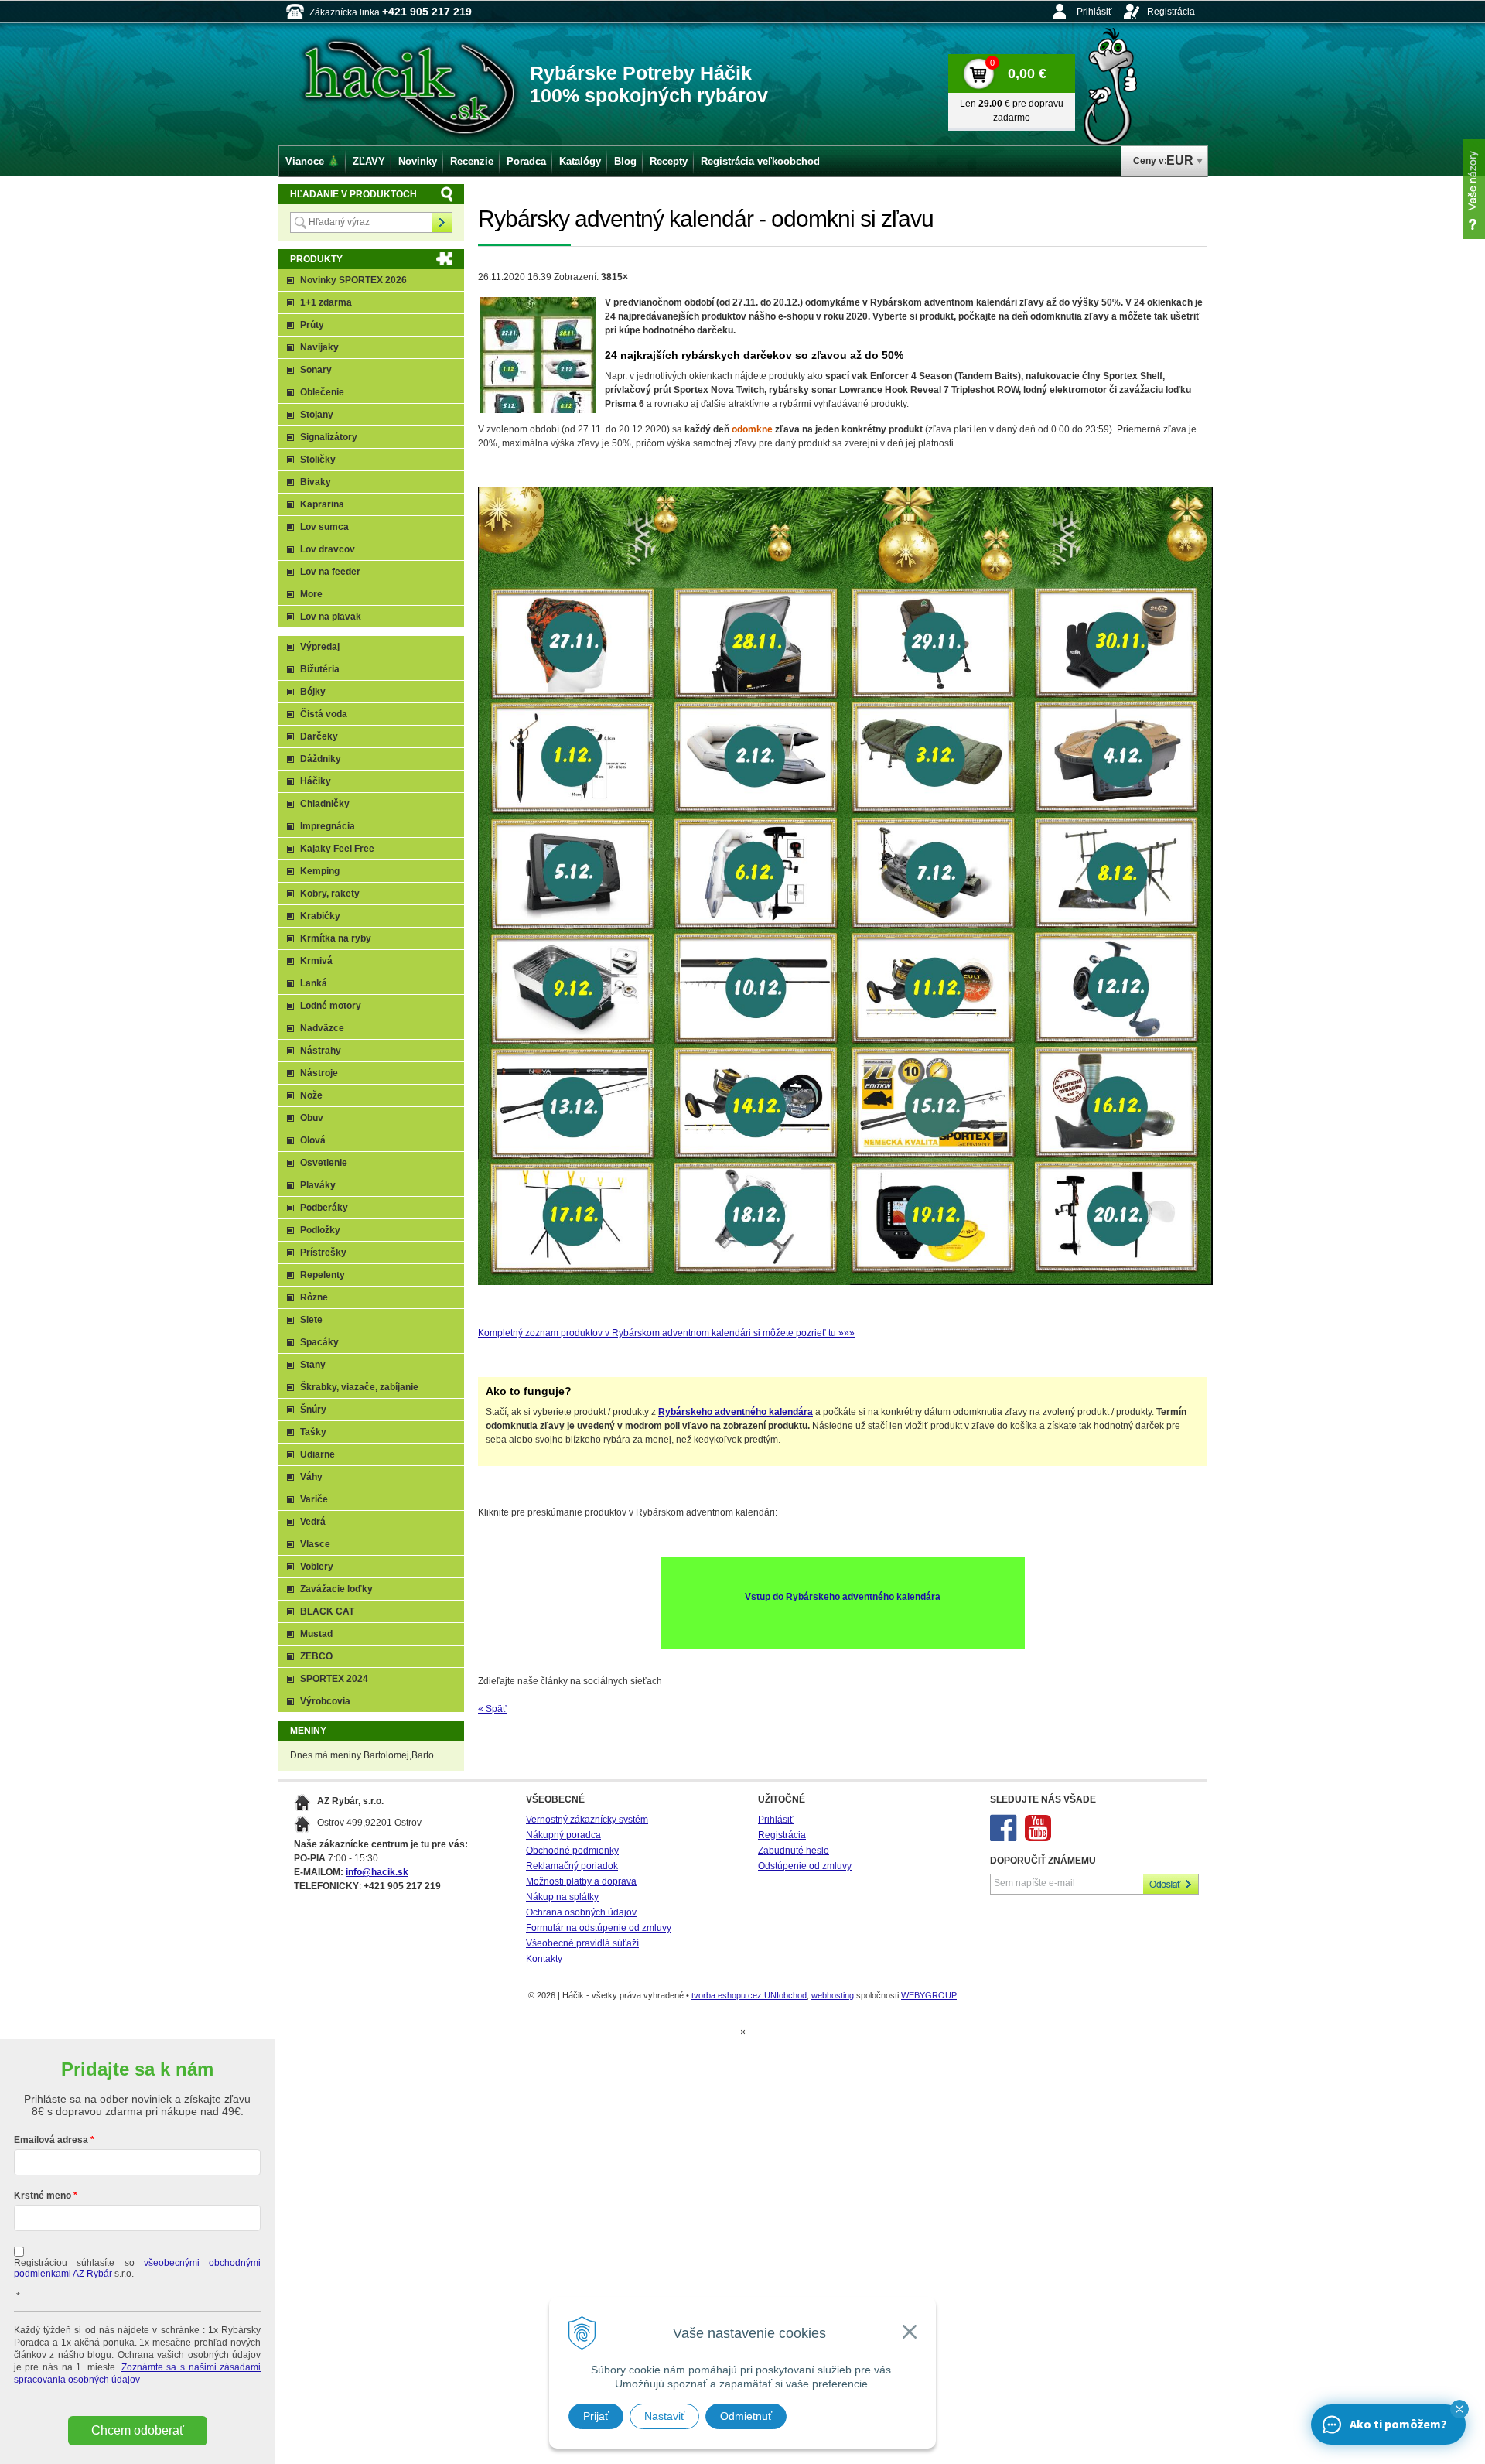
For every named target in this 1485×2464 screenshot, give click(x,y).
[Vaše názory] (1474, 189)
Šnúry (313, 1410)
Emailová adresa (51, 2140)
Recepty (669, 161)
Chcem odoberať (138, 2430)
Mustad (316, 1634)
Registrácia (1171, 12)
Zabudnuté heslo (794, 1851)
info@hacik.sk (377, 1872)
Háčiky (316, 781)
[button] (1459, 2409)
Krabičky (320, 916)
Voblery (317, 1567)
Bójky (313, 692)
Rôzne (314, 1297)
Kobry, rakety (330, 894)
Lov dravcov (328, 549)
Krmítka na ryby (336, 938)
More (311, 594)
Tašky (313, 1432)
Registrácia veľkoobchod (760, 161)
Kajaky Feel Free (337, 849)
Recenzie (472, 161)
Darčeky (319, 736)
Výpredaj (320, 647)
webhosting (833, 1995)
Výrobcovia (325, 1701)
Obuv (312, 1118)
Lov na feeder (330, 572)
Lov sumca (324, 527)
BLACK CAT (327, 1611)
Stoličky (318, 460)
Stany (313, 1365)
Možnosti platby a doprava (581, 1881)
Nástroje (319, 1073)
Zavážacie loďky (336, 1589)
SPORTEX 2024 (334, 1679)
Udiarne (317, 1454)
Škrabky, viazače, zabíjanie (359, 1387)
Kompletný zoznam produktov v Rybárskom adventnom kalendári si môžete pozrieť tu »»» (666, 1333)
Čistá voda (324, 714)
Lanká (314, 983)
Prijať (596, 2416)
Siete (311, 1320)
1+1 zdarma (326, 302)
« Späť (492, 1709)
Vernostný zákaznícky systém (587, 1820)
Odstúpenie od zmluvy (805, 1866)
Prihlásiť (1094, 12)
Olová (313, 1140)
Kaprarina (322, 504)
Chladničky (325, 804)
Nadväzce (322, 1028)
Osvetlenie (324, 1163)
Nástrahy (321, 1051)
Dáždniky (321, 759)
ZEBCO (316, 1656)
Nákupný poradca (563, 1835)
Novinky (418, 161)
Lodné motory (331, 1006)
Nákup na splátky (562, 1897)
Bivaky (316, 482)
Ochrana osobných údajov (581, 1912)
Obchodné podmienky (572, 1851)
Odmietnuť (746, 2416)
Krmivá (316, 961)
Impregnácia (328, 826)
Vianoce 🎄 (312, 161)
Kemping (320, 871)
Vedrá (313, 1522)
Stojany (317, 415)
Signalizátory (329, 437)
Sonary (316, 370)
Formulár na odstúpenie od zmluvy (599, 1928)
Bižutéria (320, 669)
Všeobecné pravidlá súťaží (582, 1943)
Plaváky (318, 1185)
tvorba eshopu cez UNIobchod (749, 1995)
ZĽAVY (369, 161)
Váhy (311, 1477)
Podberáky (324, 1208)
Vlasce (315, 1544)
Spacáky (319, 1342)
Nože (311, 1095)
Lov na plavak (331, 617)
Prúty (312, 325)
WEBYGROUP (929, 1995)
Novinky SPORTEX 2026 (353, 280)
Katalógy (580, 161)
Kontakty (544, 1959)
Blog (625, 161)
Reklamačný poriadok (572, 1866)
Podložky (320, 1230)
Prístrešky (323, 1253)
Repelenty (323, 1275)
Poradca (526, 161)
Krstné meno (43, 2196)
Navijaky (319, 347)
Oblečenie (322, 392)
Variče (314, 1499)
